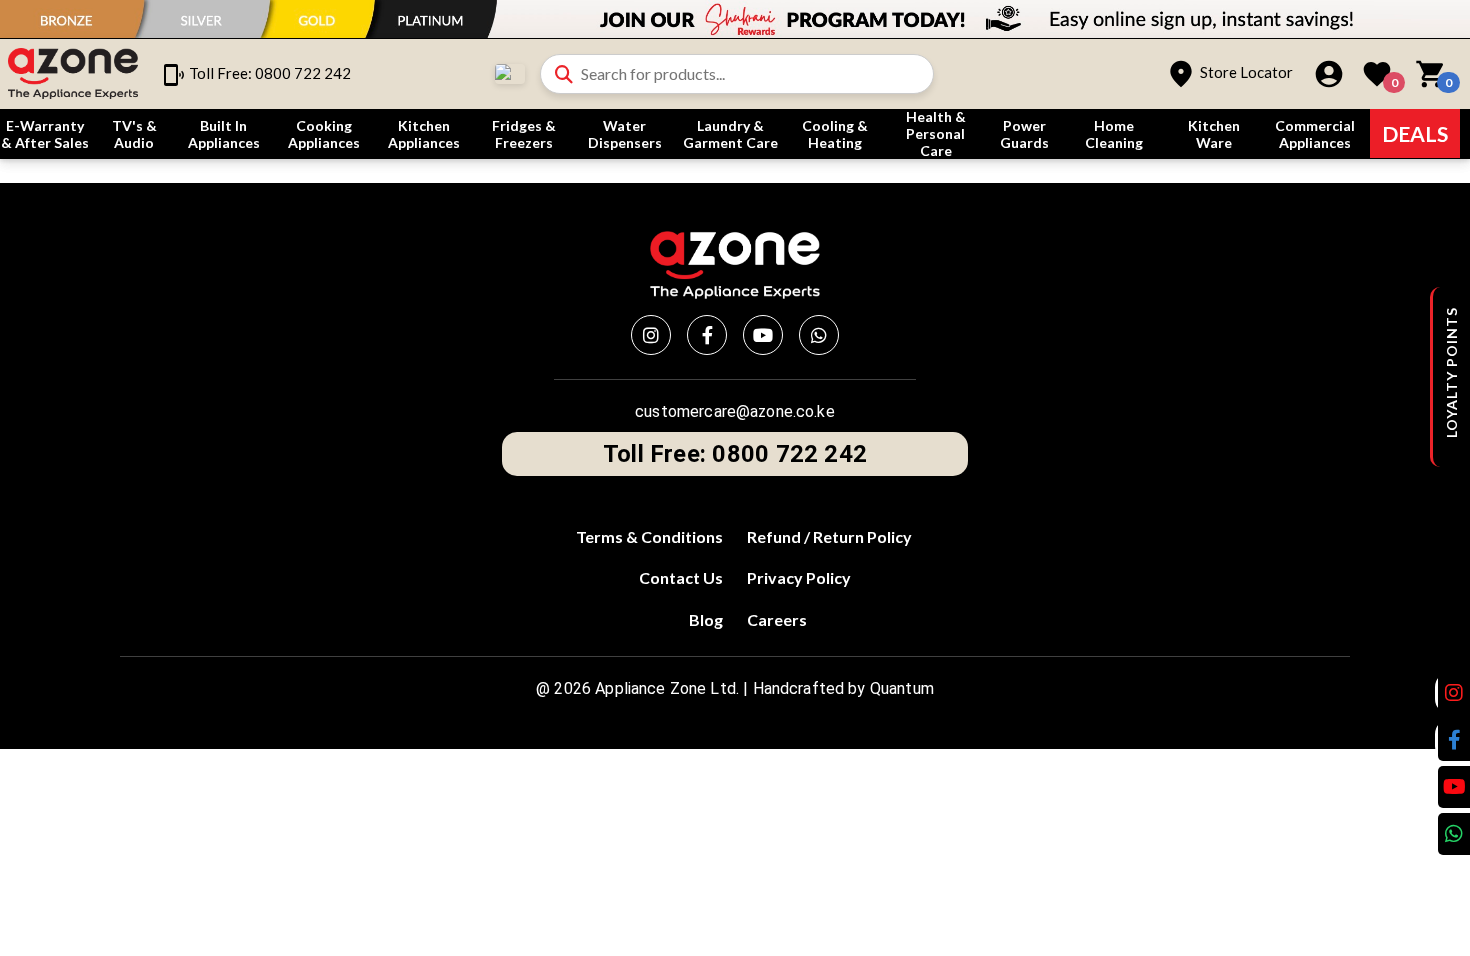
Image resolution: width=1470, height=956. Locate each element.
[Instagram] (651, 335)
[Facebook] (707, 335)
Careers (777, 619)
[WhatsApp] (819, 335)
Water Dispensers (625, 134)
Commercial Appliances (1315, 134)
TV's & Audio (134, 134)
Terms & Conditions (649, 536)
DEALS (1415, 133)
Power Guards (1024, 134)
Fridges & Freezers (524, 134)
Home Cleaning (1114, 134)
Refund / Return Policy (829, 536)
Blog (706, 619)
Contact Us (681, 577)
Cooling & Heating (835, 134)
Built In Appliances (224, 134)
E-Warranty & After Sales (45, 134)
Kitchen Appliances (424, 134)
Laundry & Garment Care (730, 134)
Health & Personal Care (936, 133)
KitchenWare (1214, 134)
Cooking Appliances (324, 134)
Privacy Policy (799, 577)
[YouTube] (763, 335)
